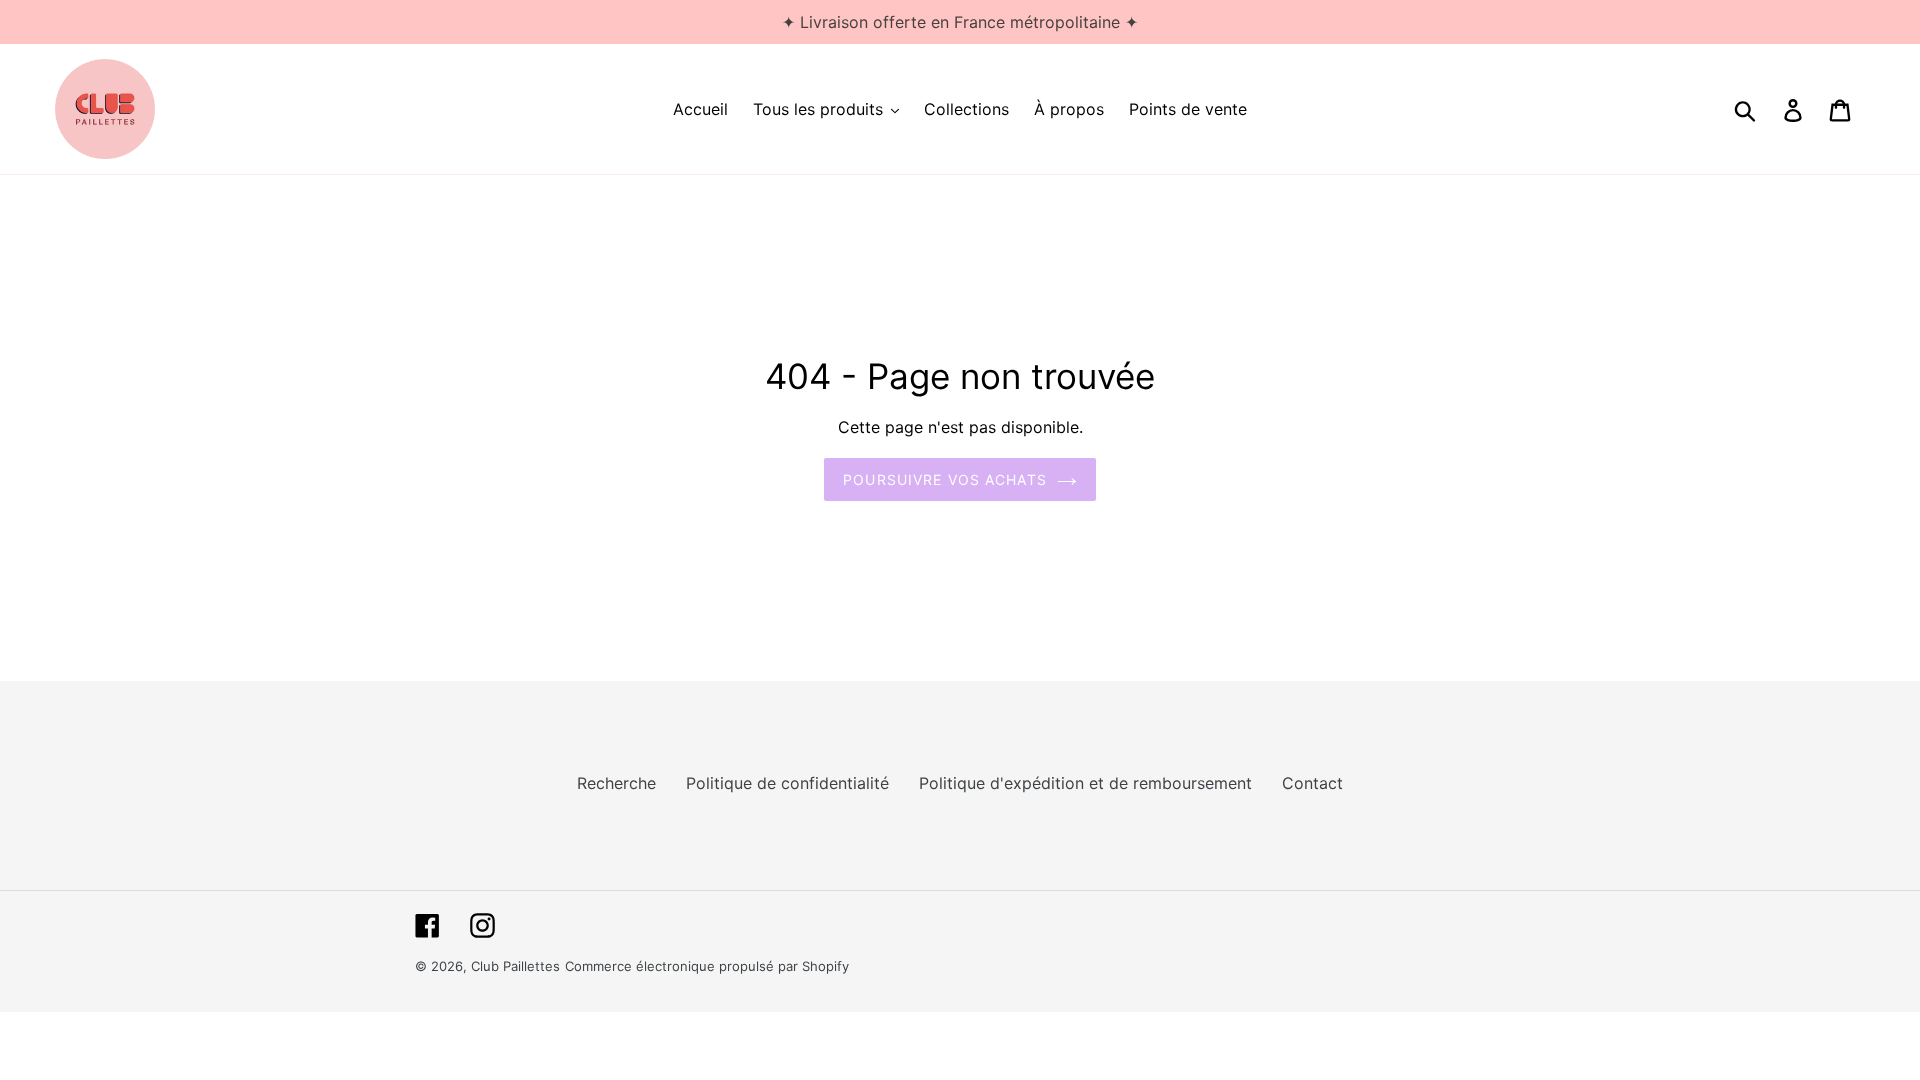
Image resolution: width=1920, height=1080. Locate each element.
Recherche (616, 783)
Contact (1312, 783)
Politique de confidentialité (787, 783)
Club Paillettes (515, 966)
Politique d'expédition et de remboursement (1085, 783)
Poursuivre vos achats (945, 479)
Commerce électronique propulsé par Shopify (707, 966)
